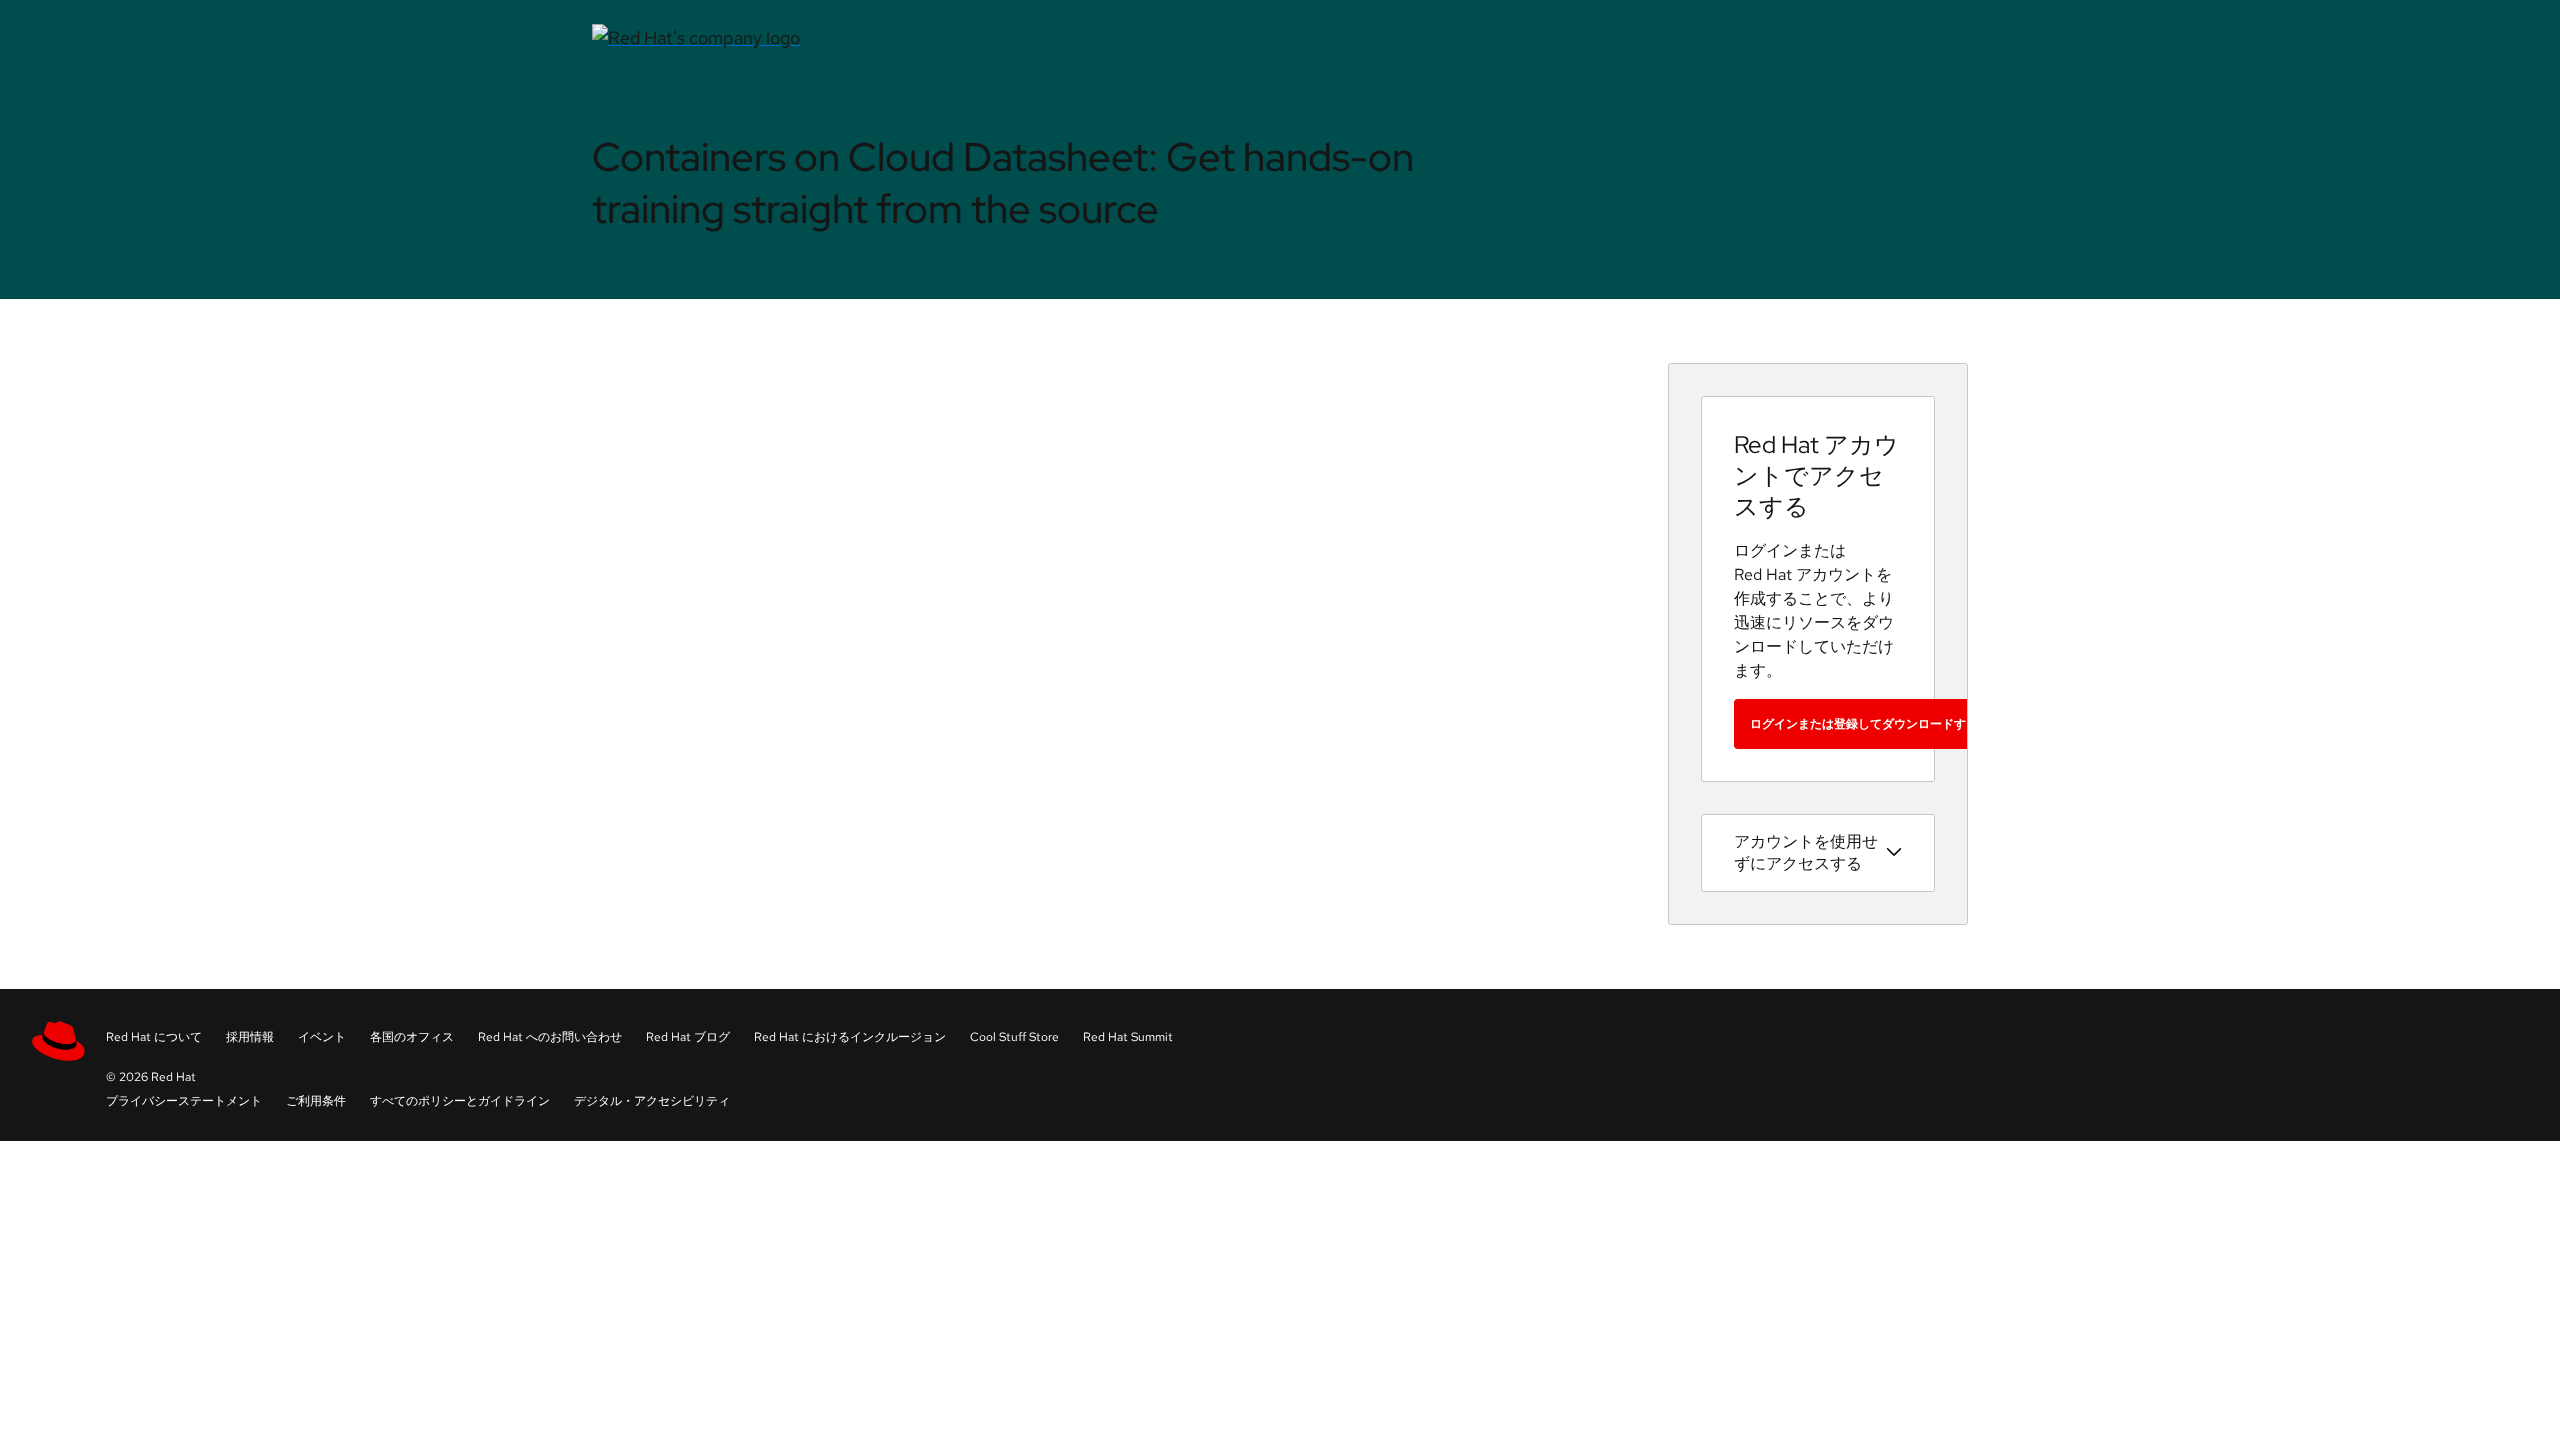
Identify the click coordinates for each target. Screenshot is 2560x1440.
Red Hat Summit (1128, 1037)
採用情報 (250, 1037)
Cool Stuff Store (1014, 1037)
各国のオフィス (412, 1037)
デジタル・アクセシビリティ (652, 1101)
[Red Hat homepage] (1045, 37)
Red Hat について (154, 1037)
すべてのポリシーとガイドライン (460, 1101)
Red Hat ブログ (688, 1037)
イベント (322, 1037)
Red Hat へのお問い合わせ (550, 1037)
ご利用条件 (316, 1101)
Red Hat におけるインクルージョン (850, 1037)
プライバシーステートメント (184, 1101)
